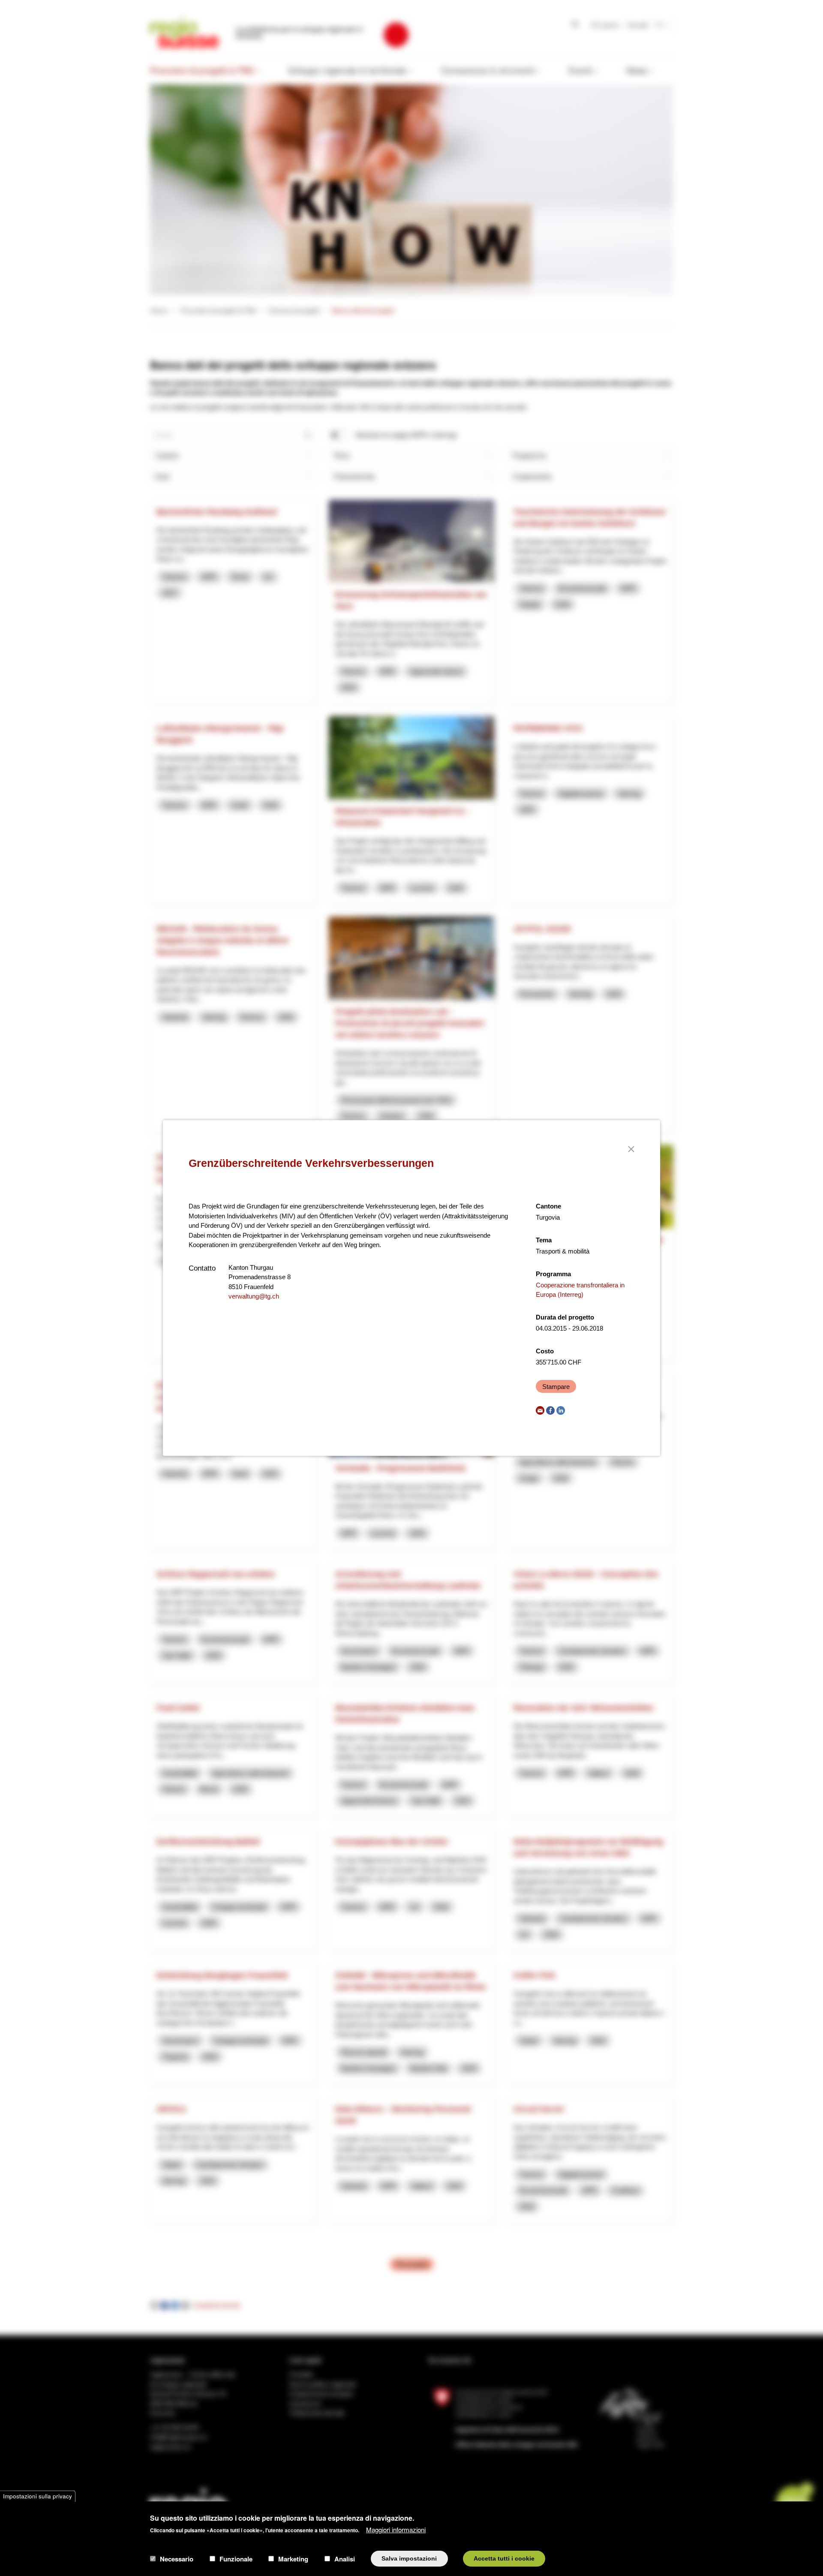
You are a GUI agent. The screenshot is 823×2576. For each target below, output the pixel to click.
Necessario (177, 2558)
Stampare (556, 1387)
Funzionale (236, 2558)
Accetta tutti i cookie (504, 2558)
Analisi (345, 2558)
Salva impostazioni (409, 2558)
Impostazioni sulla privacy (38, 2496)
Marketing (293, 2558)
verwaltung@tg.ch (254, 1296)
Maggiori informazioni (396, 2529)
